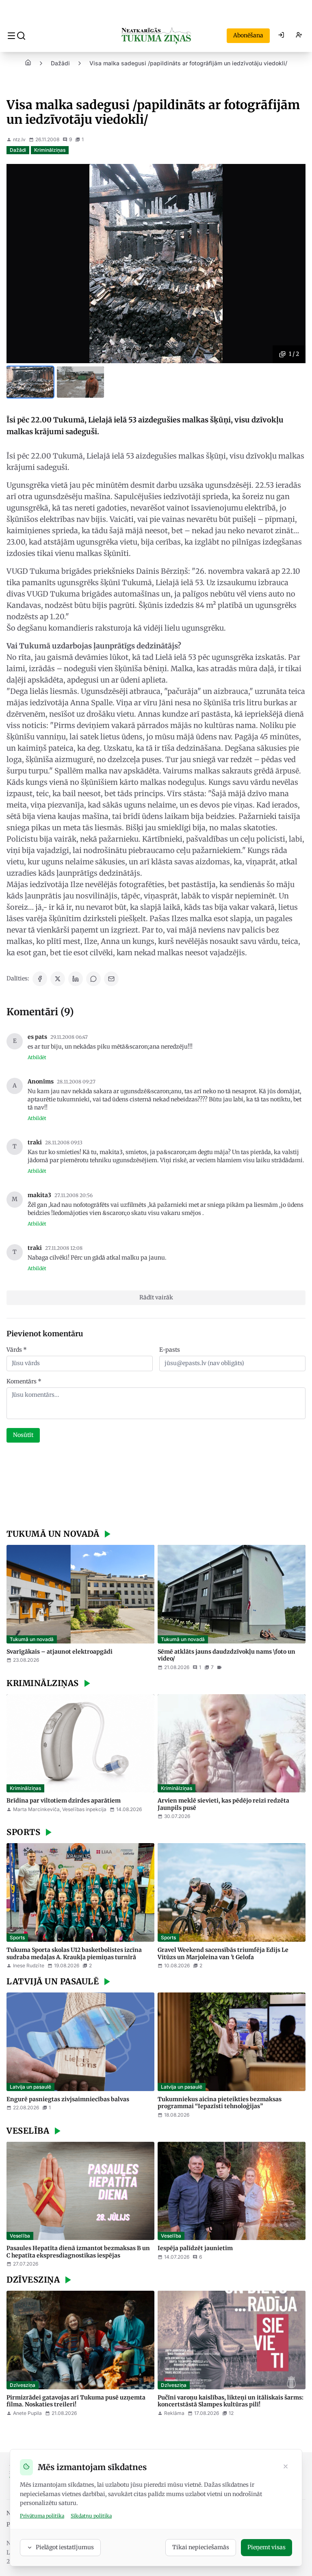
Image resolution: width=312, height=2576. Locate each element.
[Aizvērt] (286, 2467)
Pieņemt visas (266, 2547)
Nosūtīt (23, 1435)
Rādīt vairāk (156, 1297)
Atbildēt (37, 1057)
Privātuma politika (42, 2516)
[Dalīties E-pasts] (111, 979)
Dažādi (60, 63)
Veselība (20, 2236)
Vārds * (17, 1350)
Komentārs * (24, 1381)
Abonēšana (248, 35)
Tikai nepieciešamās (201, 2547)
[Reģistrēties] (299, 36)
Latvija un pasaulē (30, 2087)
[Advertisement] (156, 1487)
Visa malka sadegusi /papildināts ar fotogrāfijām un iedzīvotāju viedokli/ (188, 63)
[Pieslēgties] (281, 36)
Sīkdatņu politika (91, 2516)
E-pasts (170, 1350)
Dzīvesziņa (23, 2385)
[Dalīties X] (58, 979)
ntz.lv (19, 139)
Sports (17, 1937)
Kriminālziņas (50, 150)
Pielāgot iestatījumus (65, 2547)
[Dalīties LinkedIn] (76, 979)
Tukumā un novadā (32, 1639)
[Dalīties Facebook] (40, 979)
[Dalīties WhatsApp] (93, 979)
